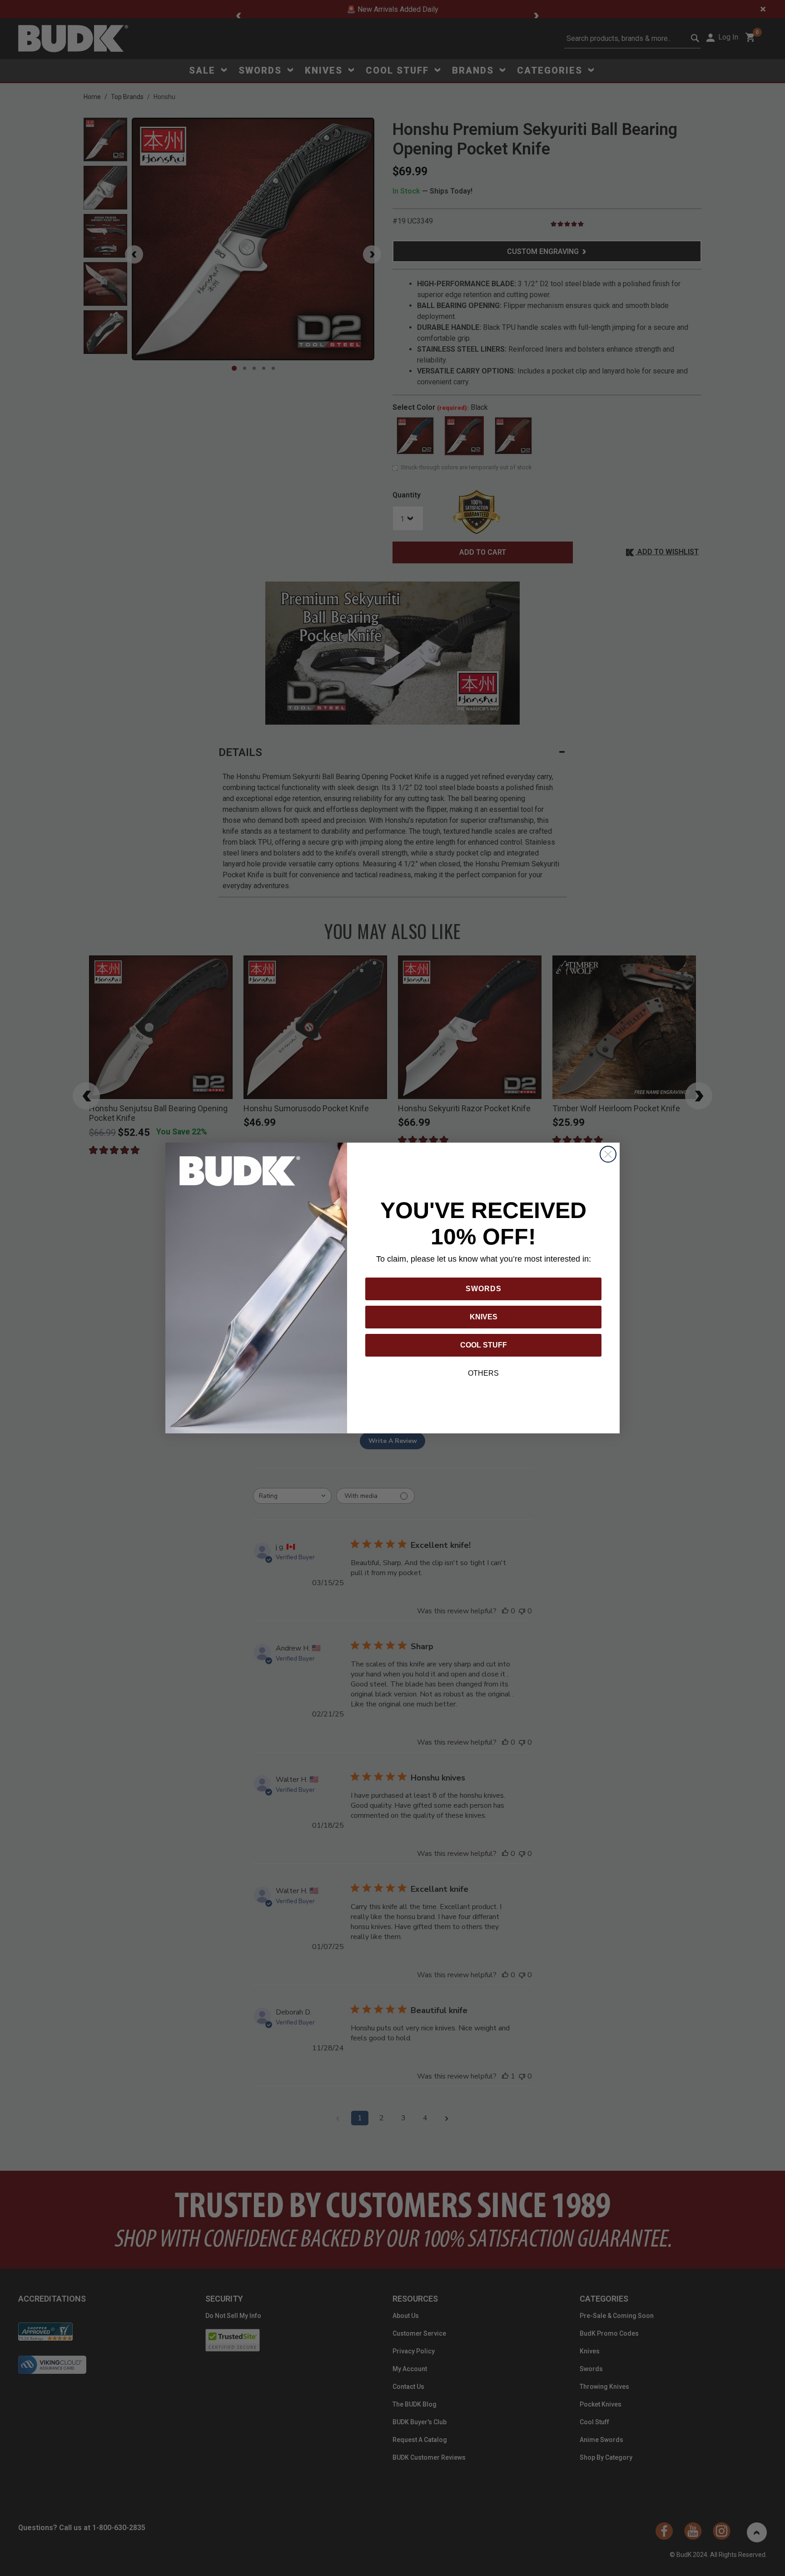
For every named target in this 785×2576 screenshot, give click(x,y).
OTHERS (483, 1373)
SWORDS (484, 1289)
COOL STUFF (484, 1345)
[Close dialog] (608, 1154)
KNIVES (484, 1317)
